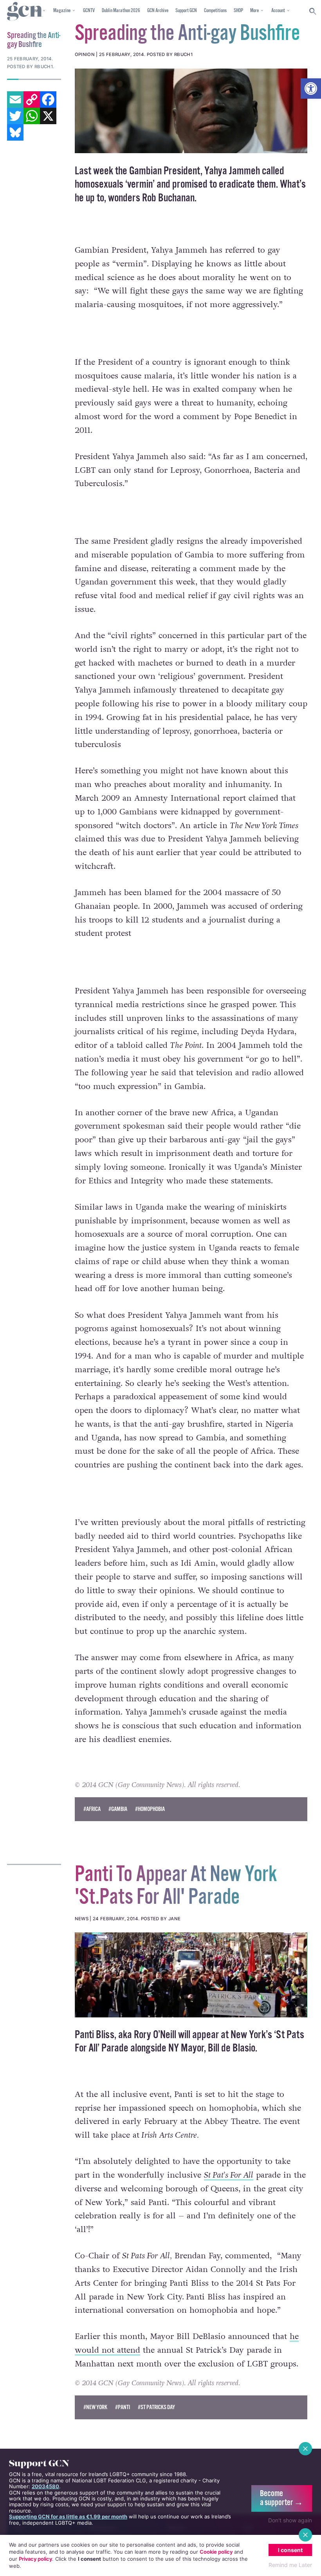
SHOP (238, 11)
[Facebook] (48, 99)
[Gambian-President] (191, 111)
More (254, 11)
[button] (311, 89)
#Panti (123, 2407)
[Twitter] (15, 116)
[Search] (313, 11)
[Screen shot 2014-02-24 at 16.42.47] (191, 1975)
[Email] (15, 99)
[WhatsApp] (32, 116)
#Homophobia (150, 1809)
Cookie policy (216, 2552)
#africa (92, 1809)
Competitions (215, 11)
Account (278, 11)
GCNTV (89, 11)
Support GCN (186, 11)
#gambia (118, 1809)
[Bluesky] (15, 132)
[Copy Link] (32, 99)
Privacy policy (35, 2559)
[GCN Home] (25, 12)
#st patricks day (156, 2407)
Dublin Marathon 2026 (121, 11)
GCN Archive (158, 11)
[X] (48, 116)
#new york (95, 2407)
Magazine (62, 11)
